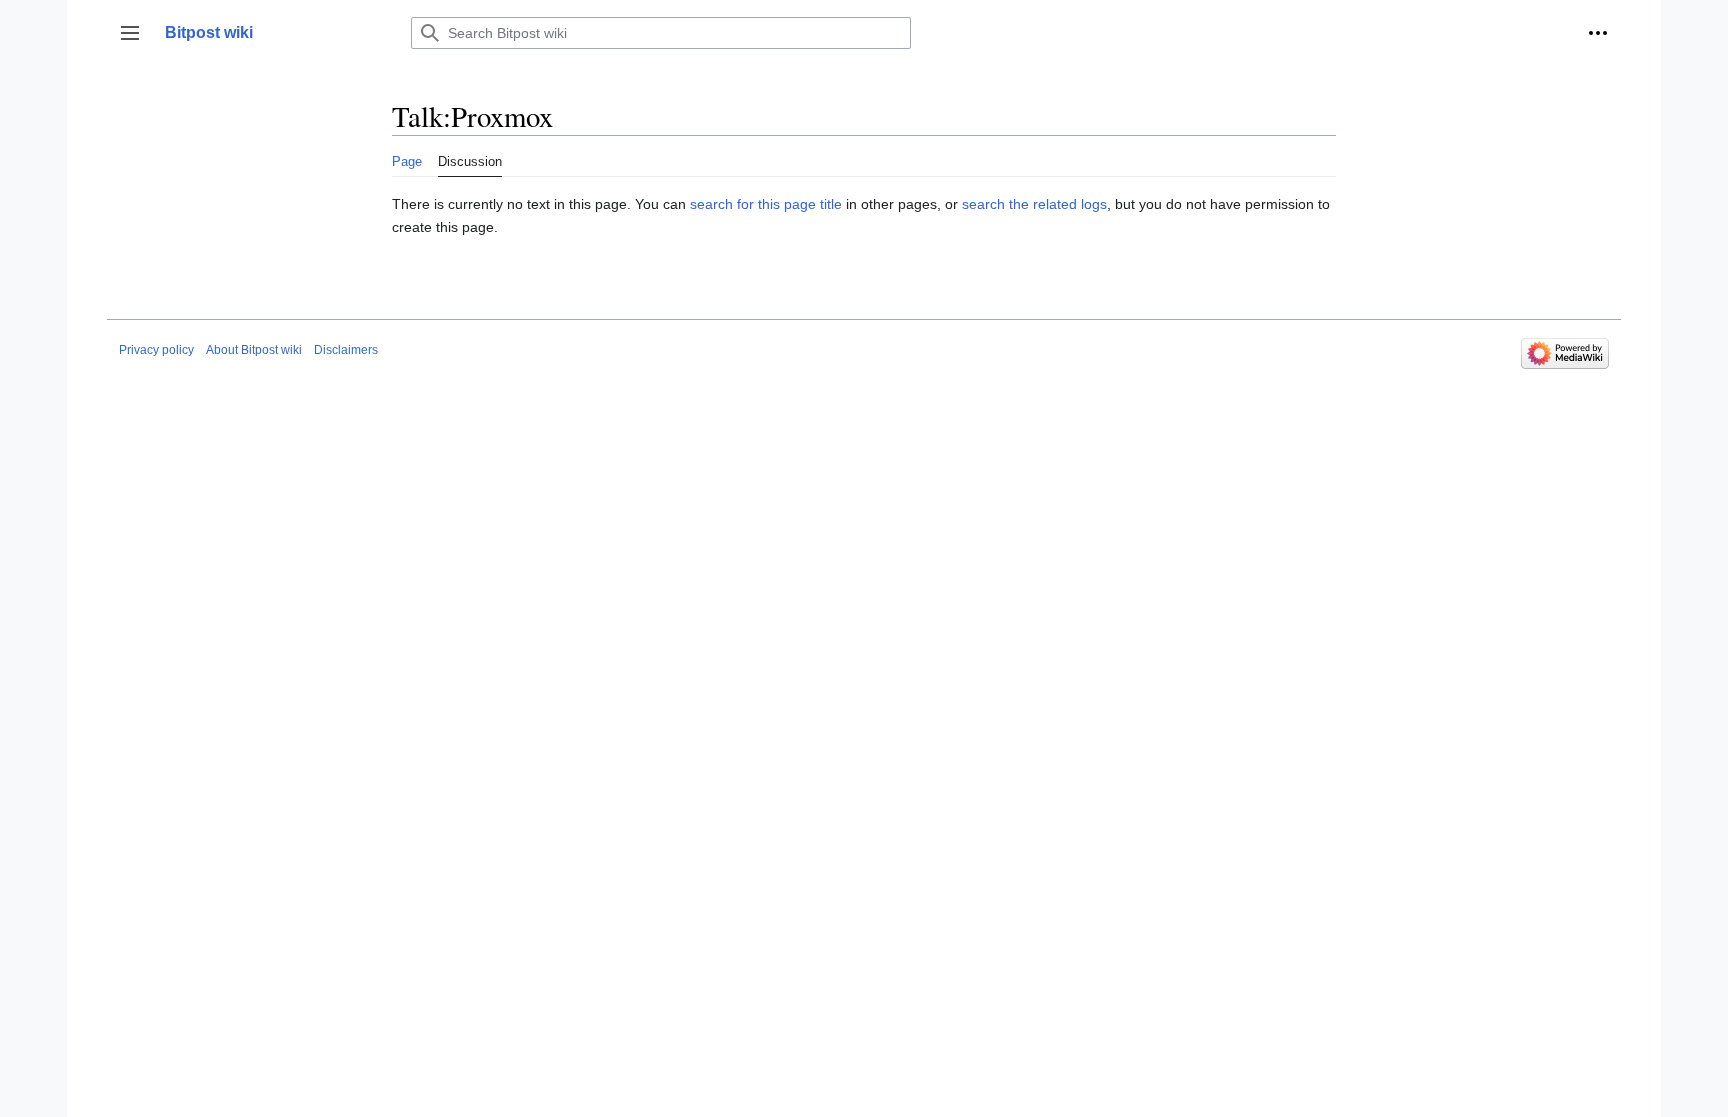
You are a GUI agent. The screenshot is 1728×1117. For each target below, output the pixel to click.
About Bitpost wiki (254, 350)
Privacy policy (156, 350)
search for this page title (766, 204)
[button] (130, 33)
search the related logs (1034, 204)
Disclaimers (346, 350)
